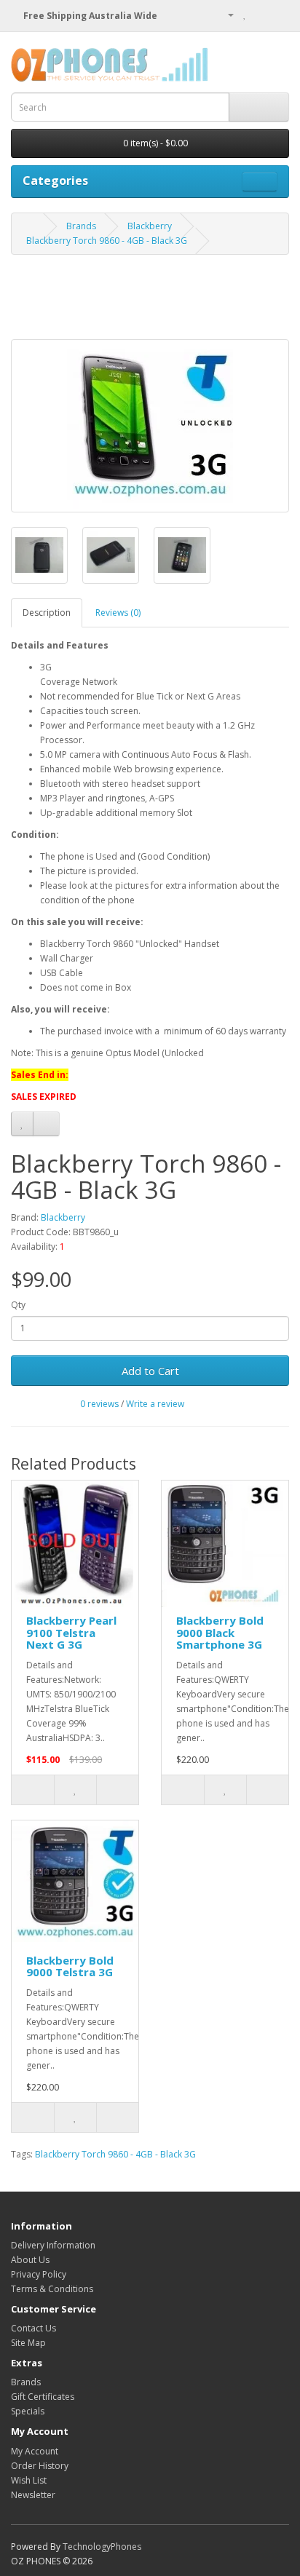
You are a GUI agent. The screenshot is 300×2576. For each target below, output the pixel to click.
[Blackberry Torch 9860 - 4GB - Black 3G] (150, 426)
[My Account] (225, 14)
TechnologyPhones (102, 2547)
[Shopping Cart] (260, 14)
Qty (18, 1305)
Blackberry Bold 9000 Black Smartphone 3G (220, 1632)
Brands (81, 226)
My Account (35, 2451)
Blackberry (150, 226)
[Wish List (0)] (245, 14)
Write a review (155, 1404)
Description (47, 613)
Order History (40, 2466)
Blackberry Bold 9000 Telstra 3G (70, 1966)
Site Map (28, 2343)
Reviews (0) (118, 613)
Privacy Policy (39, 2274)
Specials (28, 2411)
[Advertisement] (150, 302)
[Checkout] (278, 14)
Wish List (29, 2480)
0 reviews (99, 1404)
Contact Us (33, 2328)
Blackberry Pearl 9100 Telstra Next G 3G (71, 1632)
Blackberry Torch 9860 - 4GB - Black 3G (107, 241)
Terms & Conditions (52, 2289)
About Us (30, 2260)
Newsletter (33, 2495)
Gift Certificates (43, 2397)
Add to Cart (150, 1371)
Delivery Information (53, 2245)
